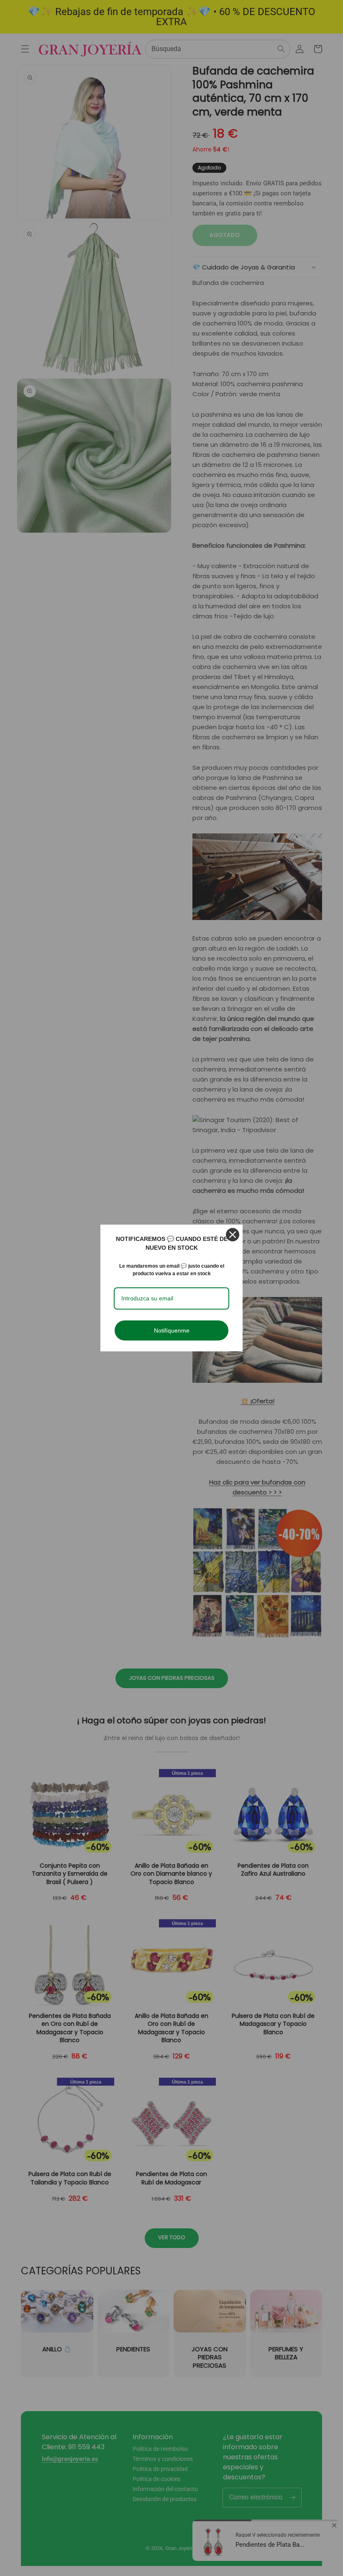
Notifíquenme (172, 1330)
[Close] (233, 1235)
